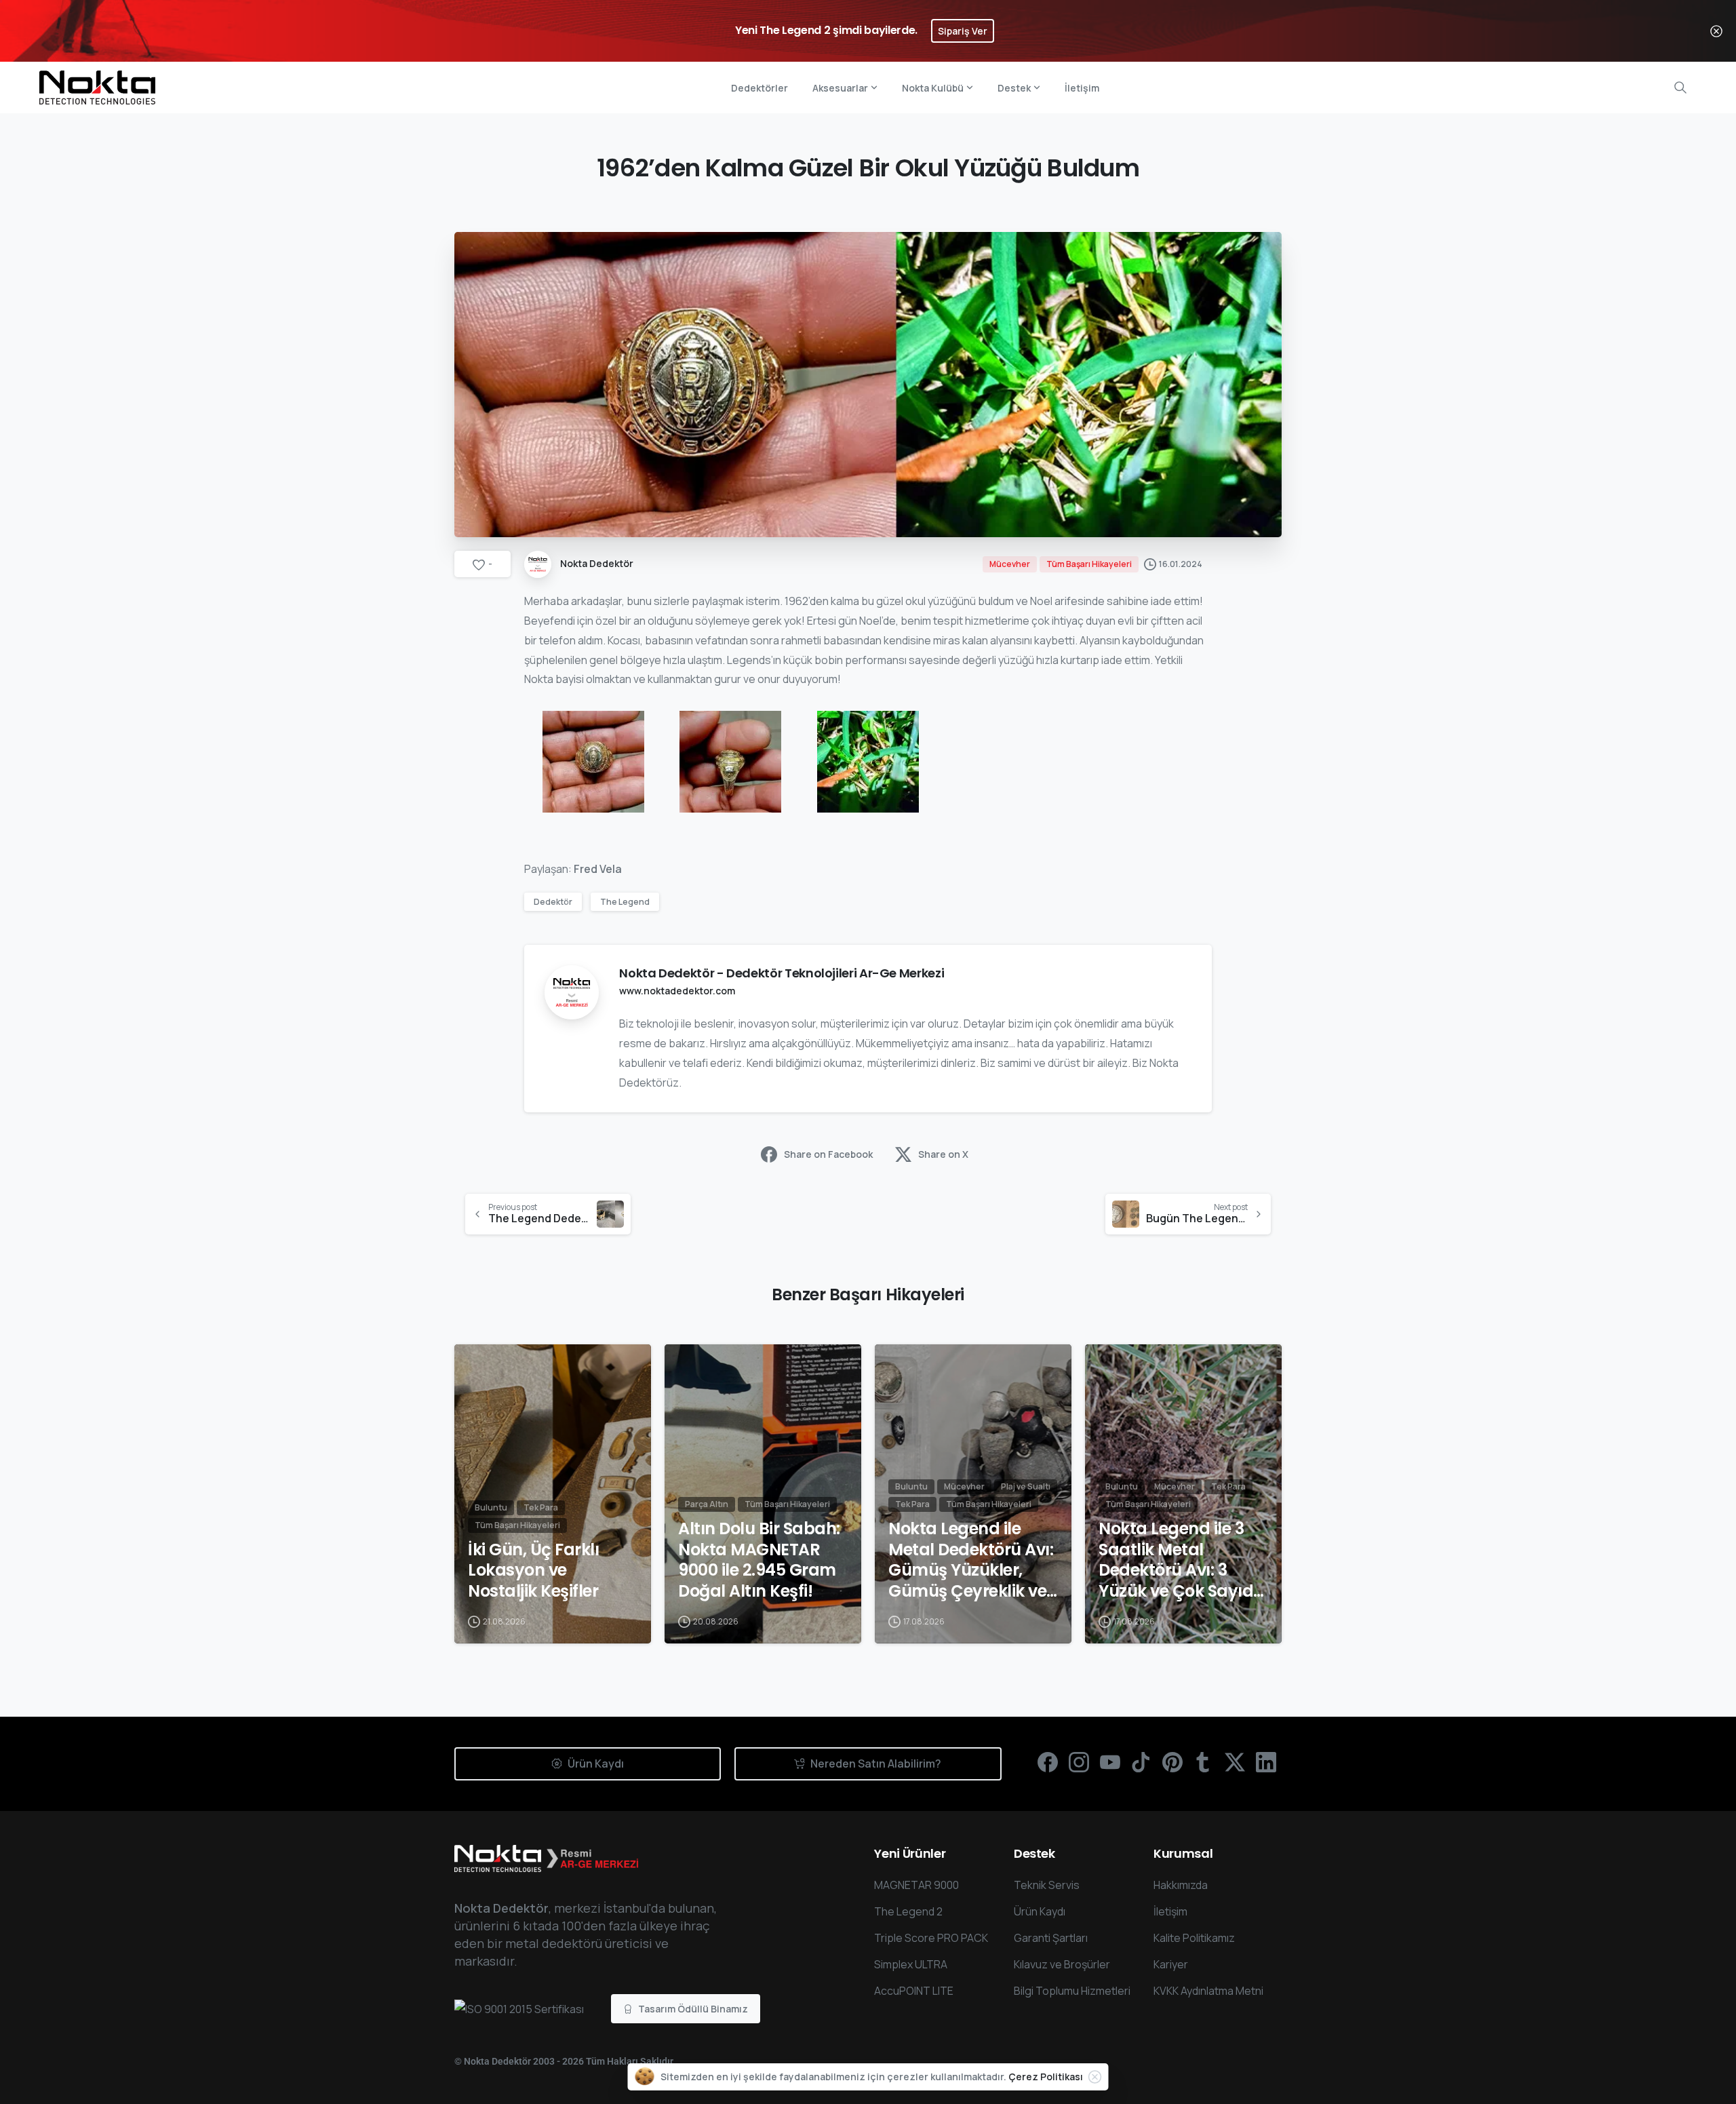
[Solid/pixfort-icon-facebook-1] (1048, 1762)
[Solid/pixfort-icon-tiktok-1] (1141, 1762)
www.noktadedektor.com (677, 991)
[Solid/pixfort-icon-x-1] (1235, 1762)
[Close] (1716, 31)
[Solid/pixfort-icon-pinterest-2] (1172, 1762)
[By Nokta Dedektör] (476, 1367)
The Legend (625, 902)
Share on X (943, 1154)
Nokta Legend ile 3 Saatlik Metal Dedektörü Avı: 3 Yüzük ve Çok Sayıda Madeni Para (1182, 1560)
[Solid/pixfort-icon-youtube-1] (1110, 1762)
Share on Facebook (828, 1154)
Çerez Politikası (1046, 2077)
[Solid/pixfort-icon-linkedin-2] (1266, 1762)
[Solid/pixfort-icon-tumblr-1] (1204, 1762)
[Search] (1680, 87)
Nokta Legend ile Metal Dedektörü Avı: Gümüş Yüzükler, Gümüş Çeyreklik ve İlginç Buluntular (971, 1560)
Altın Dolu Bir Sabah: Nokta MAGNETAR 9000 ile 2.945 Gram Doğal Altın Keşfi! (759, 1560)
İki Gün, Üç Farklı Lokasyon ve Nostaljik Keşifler (533, 1571)
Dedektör (553, 902)
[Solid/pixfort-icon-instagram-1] (1079, 1762)
